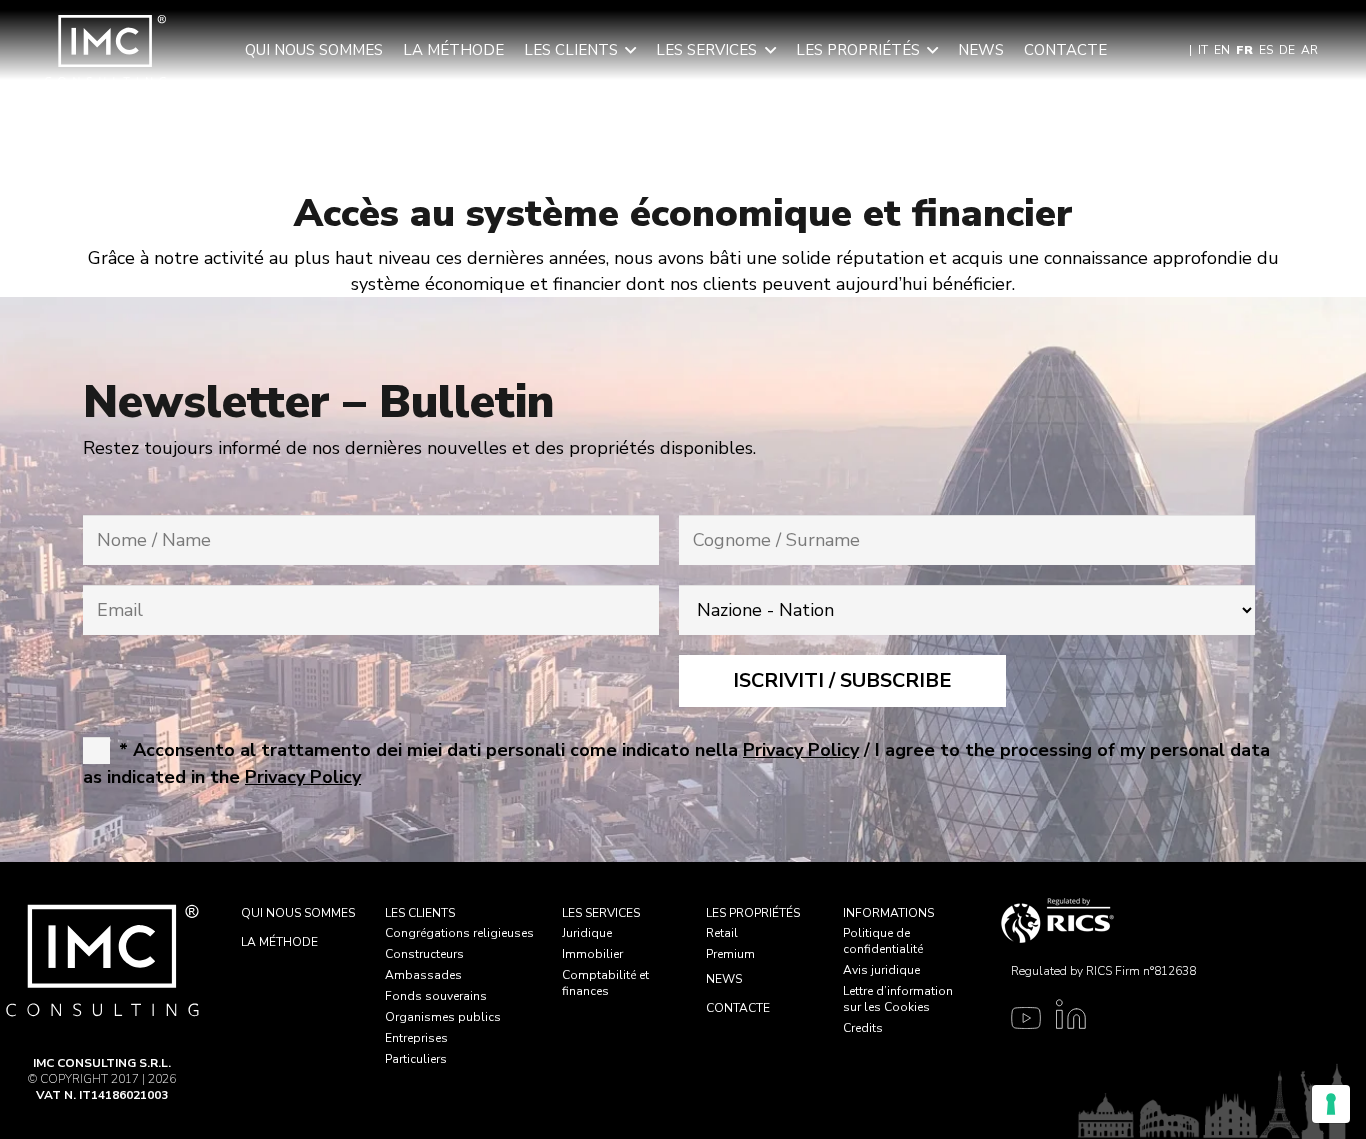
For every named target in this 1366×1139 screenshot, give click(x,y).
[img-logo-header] (105, 50)
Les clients (420, 913)
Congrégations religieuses (459, 933)
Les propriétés (753, 913)
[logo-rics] (1098, 920)
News (724, 979)
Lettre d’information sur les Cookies (898, 999)
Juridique (587, 933)
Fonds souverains (436, 996)
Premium (730, 954)
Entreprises (416, 1038)
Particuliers (416, 1059)
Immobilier (592, 954)
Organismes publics (443, 1017)
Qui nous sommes (298, 913)
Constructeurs (424, 954)
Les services (601, 913)
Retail (722, 933)
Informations (888, 913)
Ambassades (423, 975)
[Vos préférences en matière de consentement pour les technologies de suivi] (1331, 1104)
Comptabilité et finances (605, 983)
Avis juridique (881, 970)
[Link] (1021, 1021)
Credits (863, 1028)
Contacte (738, 1008)
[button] (630, 50)
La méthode (279, 942)
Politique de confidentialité (883, 941)
